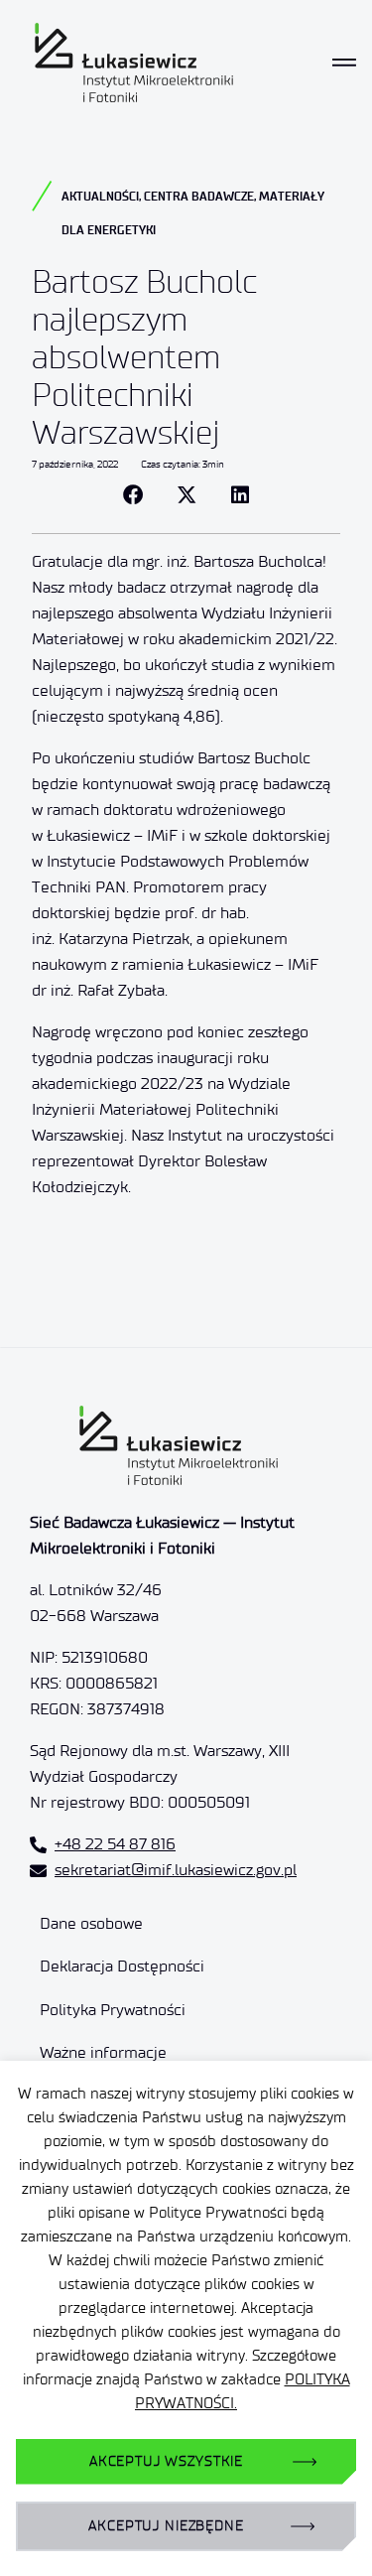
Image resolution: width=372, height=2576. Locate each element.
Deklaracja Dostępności (122, 1966)
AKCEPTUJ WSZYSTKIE (166, 2461)
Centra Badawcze (199, 196)
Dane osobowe (91, 1923)
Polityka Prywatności (113, 2010)
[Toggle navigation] (344, 63)
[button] (133, 495)
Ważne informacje (103, 2052)
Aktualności (100, 196)
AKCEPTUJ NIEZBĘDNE (166, 2526)
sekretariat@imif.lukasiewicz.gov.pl (176, 1870)
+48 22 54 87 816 (115, 1844)
